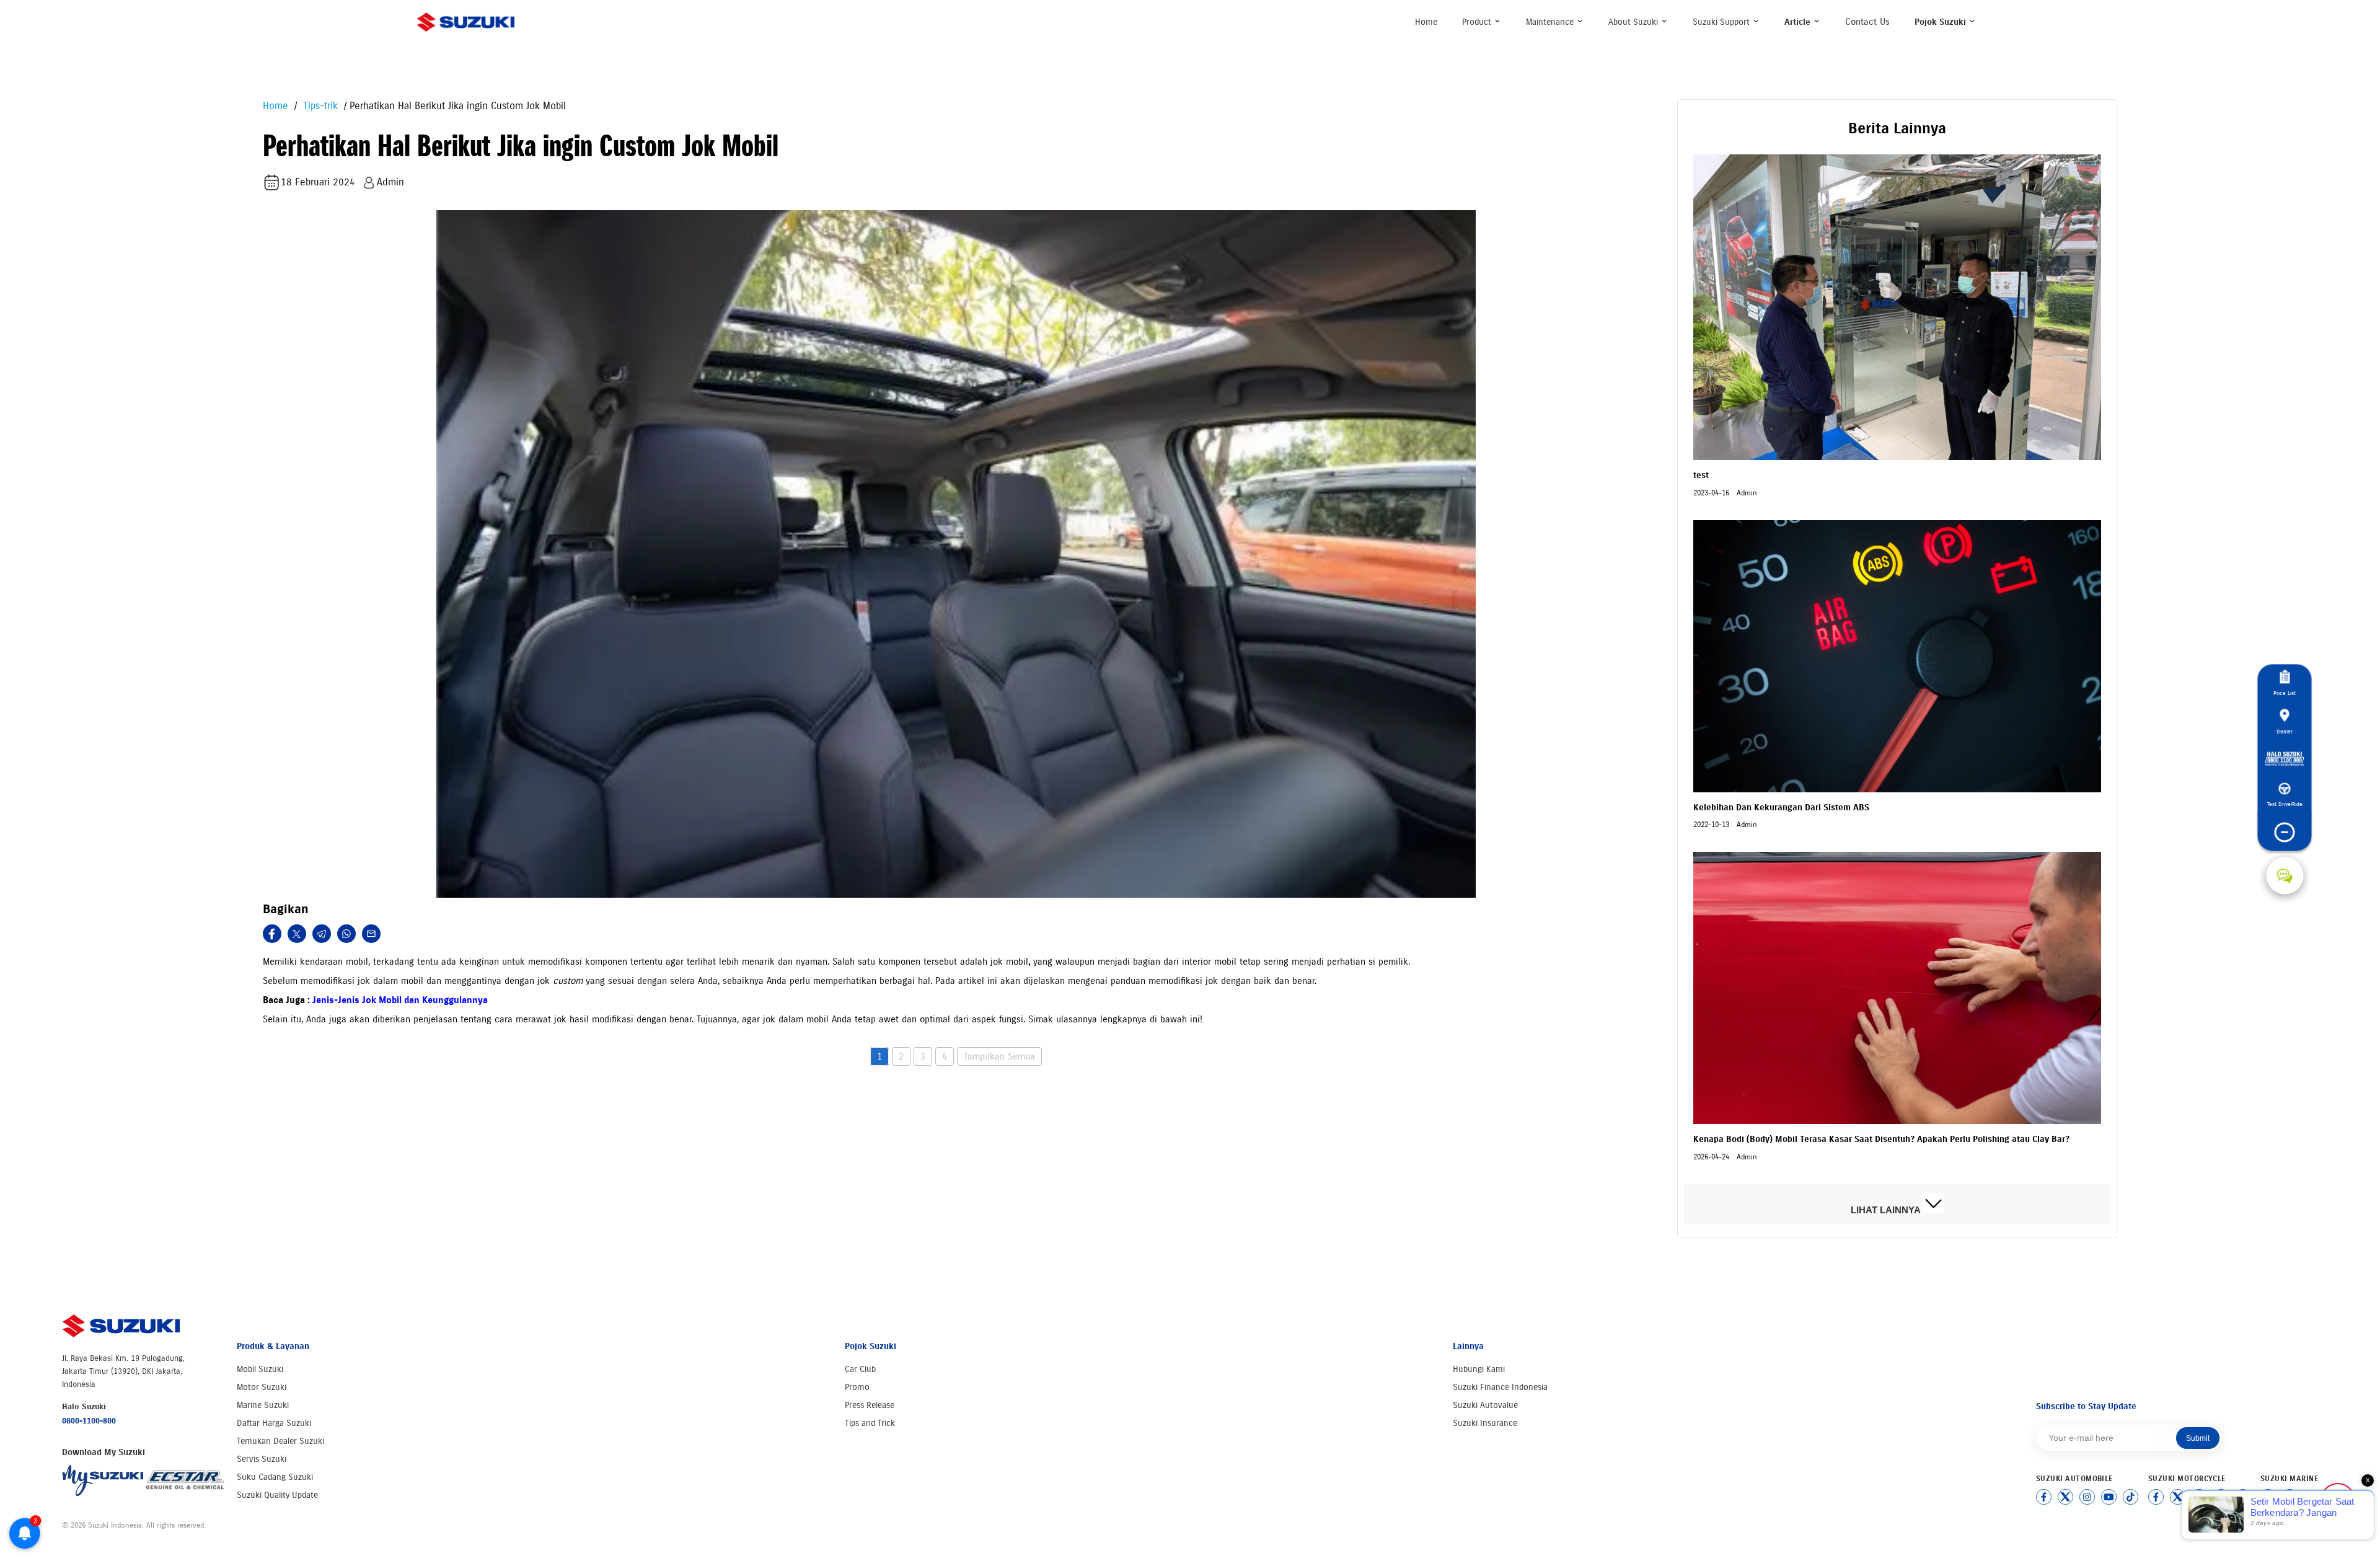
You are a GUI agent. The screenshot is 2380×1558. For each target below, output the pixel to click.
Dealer (2285, 731)
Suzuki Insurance (1485, 1423)
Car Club (860, 1369)
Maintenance (1551, 22)
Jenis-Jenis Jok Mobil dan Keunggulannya (400, 1000)
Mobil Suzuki (260, 1369)
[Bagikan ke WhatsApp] (346, 934)
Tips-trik (319, 106)
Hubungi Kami (1479, 1369)
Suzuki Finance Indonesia (1500, 1387)
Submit (2198, 1438)
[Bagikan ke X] (297, 934)
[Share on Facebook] (272, 934)
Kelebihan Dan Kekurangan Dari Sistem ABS (1781, 808)
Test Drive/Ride (2285, 804)
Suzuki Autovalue (1485, 1405)
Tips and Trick (870, 1423)
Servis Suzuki (262, 1459)
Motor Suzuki (262, 1387)
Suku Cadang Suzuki (275, 1477)
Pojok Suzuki (1941, 22)
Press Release (870, 1405)
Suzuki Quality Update (277, 1495)
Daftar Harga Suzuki (274, 1423)
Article (1799, 22)
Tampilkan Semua (999, 1056)
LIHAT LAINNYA (1887, 1210)
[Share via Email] (371, 934)
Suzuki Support (1722, 22)
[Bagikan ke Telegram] (322, 934)
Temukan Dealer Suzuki (280, 1441)
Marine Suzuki (263, 1405)
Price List (2285, 693)
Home (1426, 22)
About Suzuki (1634, 22)
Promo (857, 1387)
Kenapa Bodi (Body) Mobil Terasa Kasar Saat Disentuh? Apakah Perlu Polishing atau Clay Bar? (1881, 1139)
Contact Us (1867, 22)
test (1701, 475)
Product (1478, 22)
